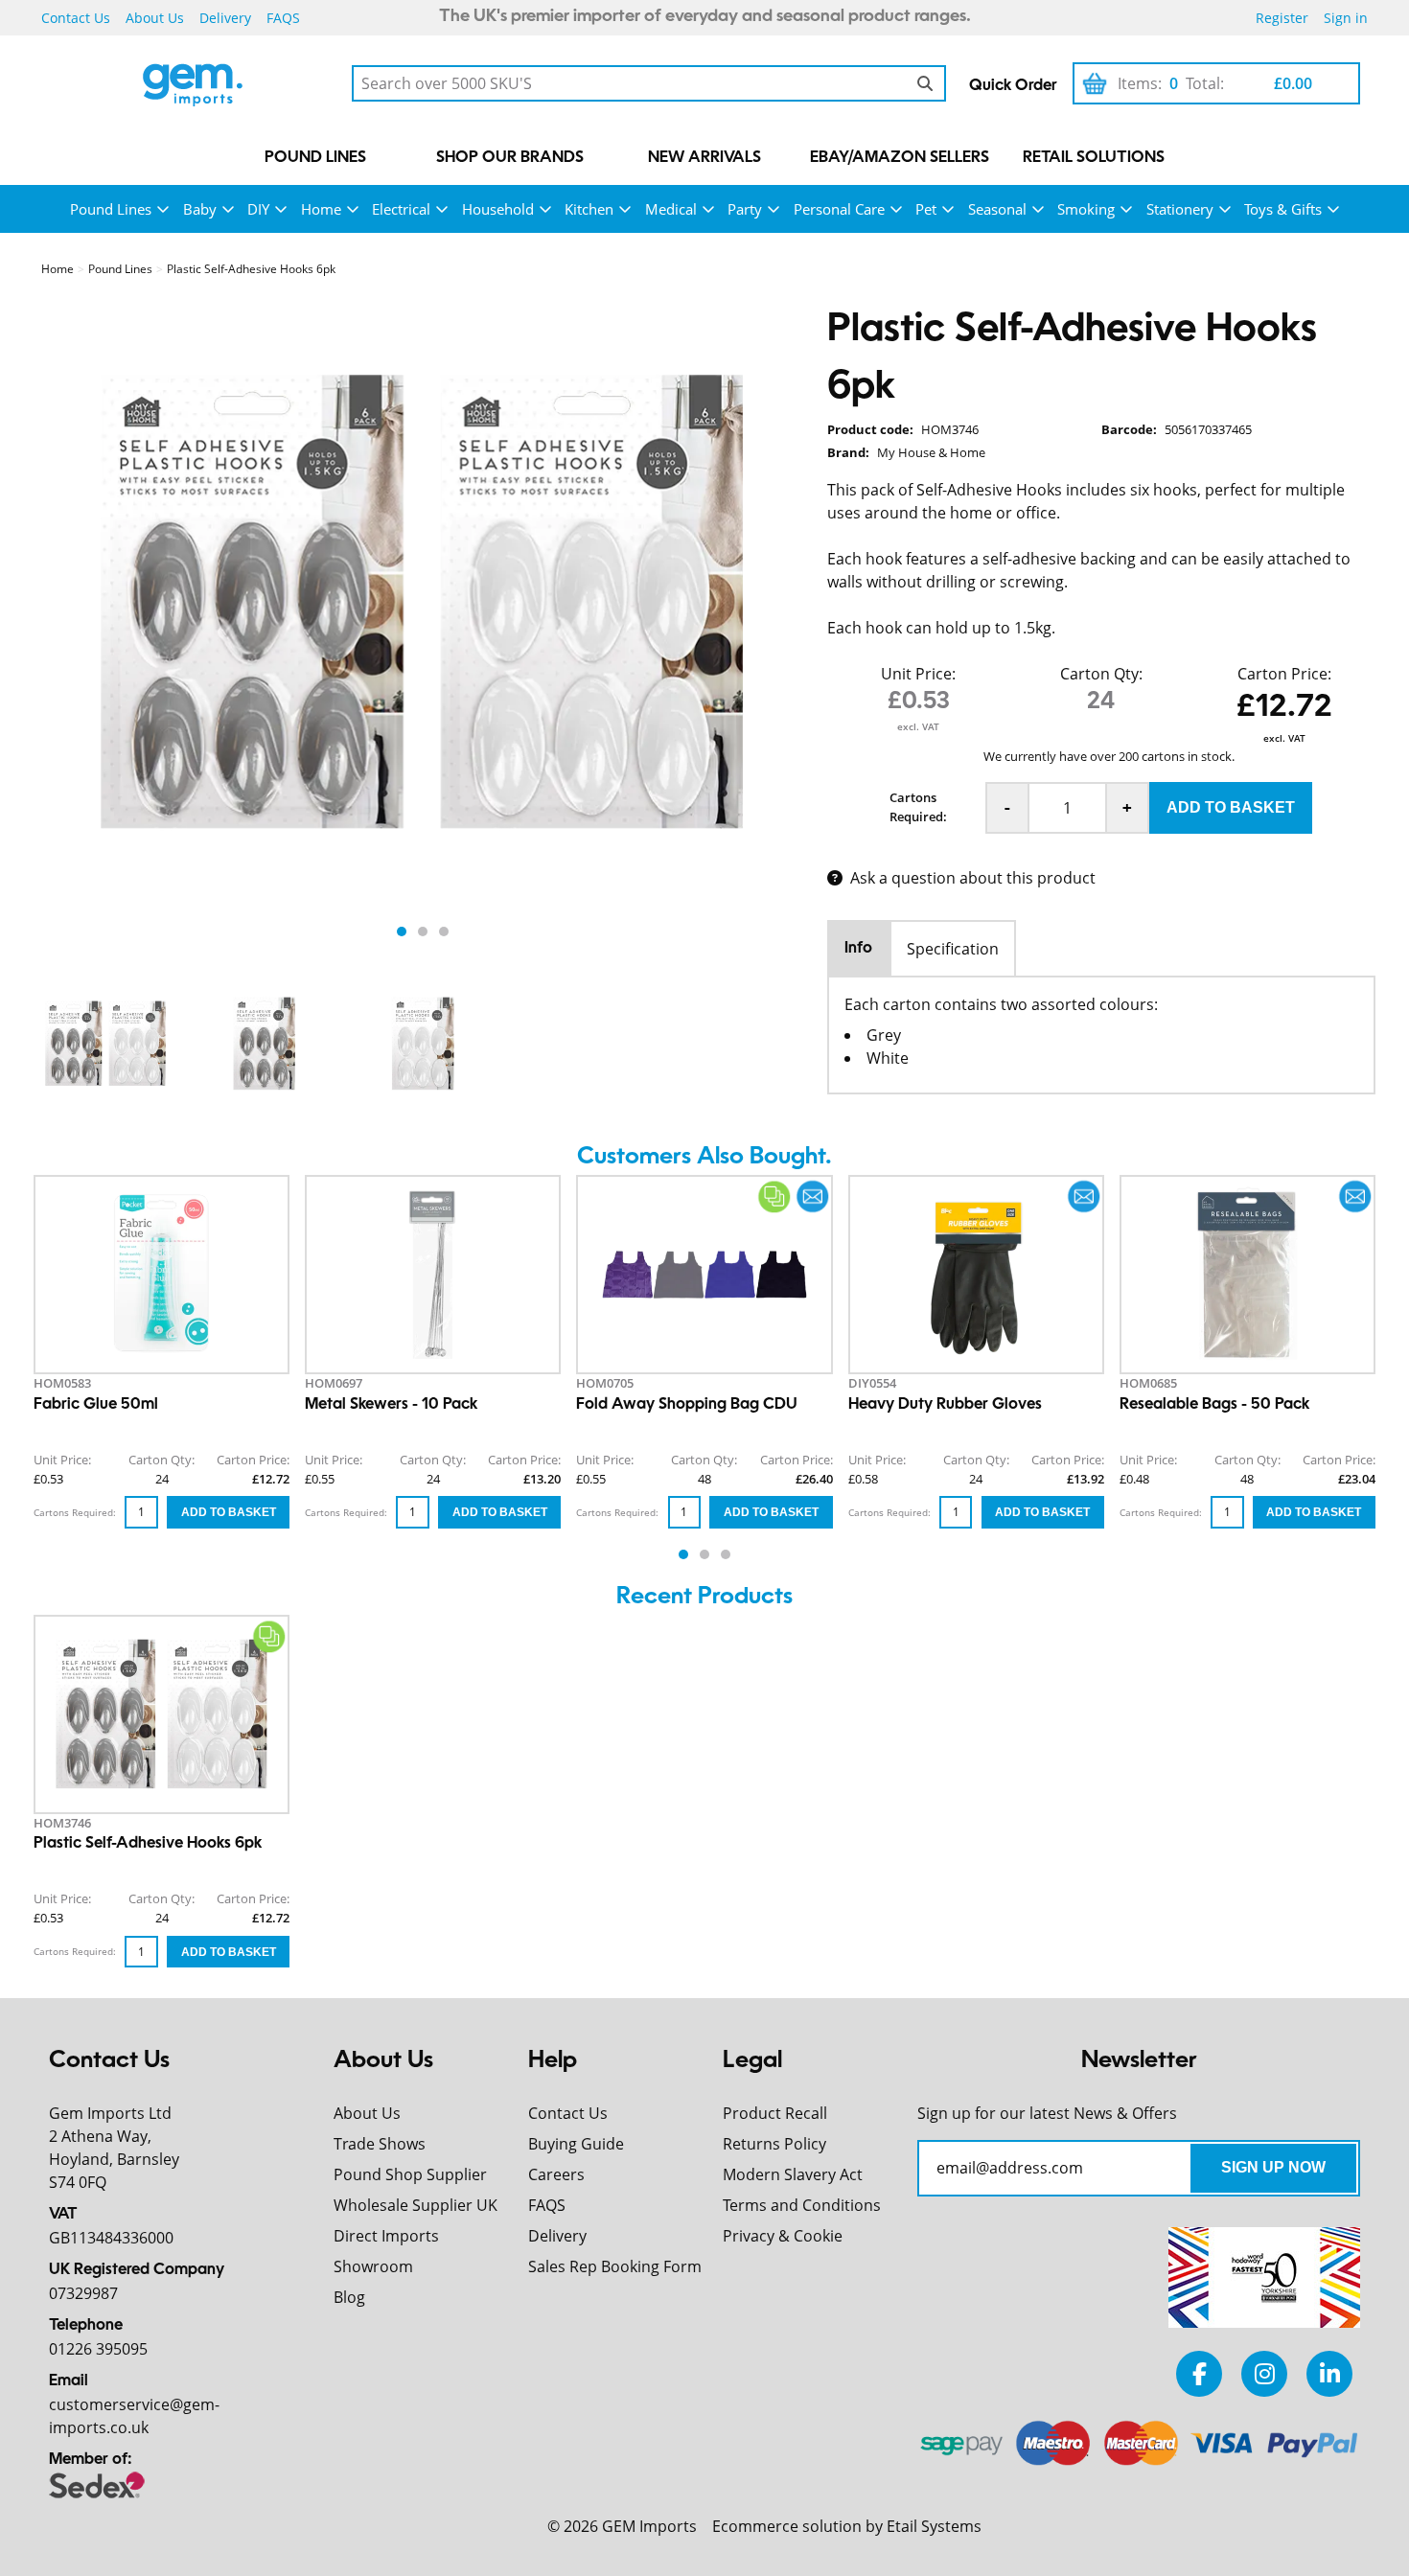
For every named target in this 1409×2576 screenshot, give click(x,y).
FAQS (283, 18)
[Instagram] (1264, 2373)
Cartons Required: (918, 807)
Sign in (1346, 18)
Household (498, 209)
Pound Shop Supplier (410, 2174)
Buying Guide (576, 2144)
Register (1282, 18)
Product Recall (775, 2113)
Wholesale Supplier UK (416, 2205)
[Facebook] (1199, 2373)
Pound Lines (315, 158)
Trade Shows (380, 2144)
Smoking (1086, 209)
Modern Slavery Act (793, 2174)
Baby (200, 209)
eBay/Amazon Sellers (900, 158)
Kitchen (589, 209)
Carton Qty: (1101, 674)
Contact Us (76, 18)
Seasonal (997, 209)
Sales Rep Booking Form (615, 2266)
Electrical (401, 209)
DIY (258, 209)
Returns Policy (774, 2144)
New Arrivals (704, 158)
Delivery (225, 18)
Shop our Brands (510, 158)
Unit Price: (918, 674)
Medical (671, 209)
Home (321, 209)
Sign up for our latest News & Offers (1047, 2113)
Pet (926, 209)
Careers (556, 2174)
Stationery (1180, 209)
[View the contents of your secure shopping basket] (1095, 83)
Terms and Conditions (802, 2205)
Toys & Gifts (1283, 209)
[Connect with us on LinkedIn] (1329, 2373)
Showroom (373, 2266)
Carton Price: (1284, 674)
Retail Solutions (1094, 158)
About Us (155, 18)
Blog (349, 2297)
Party (745, 209)
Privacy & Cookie (783, 2236)
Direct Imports (386, 2236)
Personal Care (839, 209)
